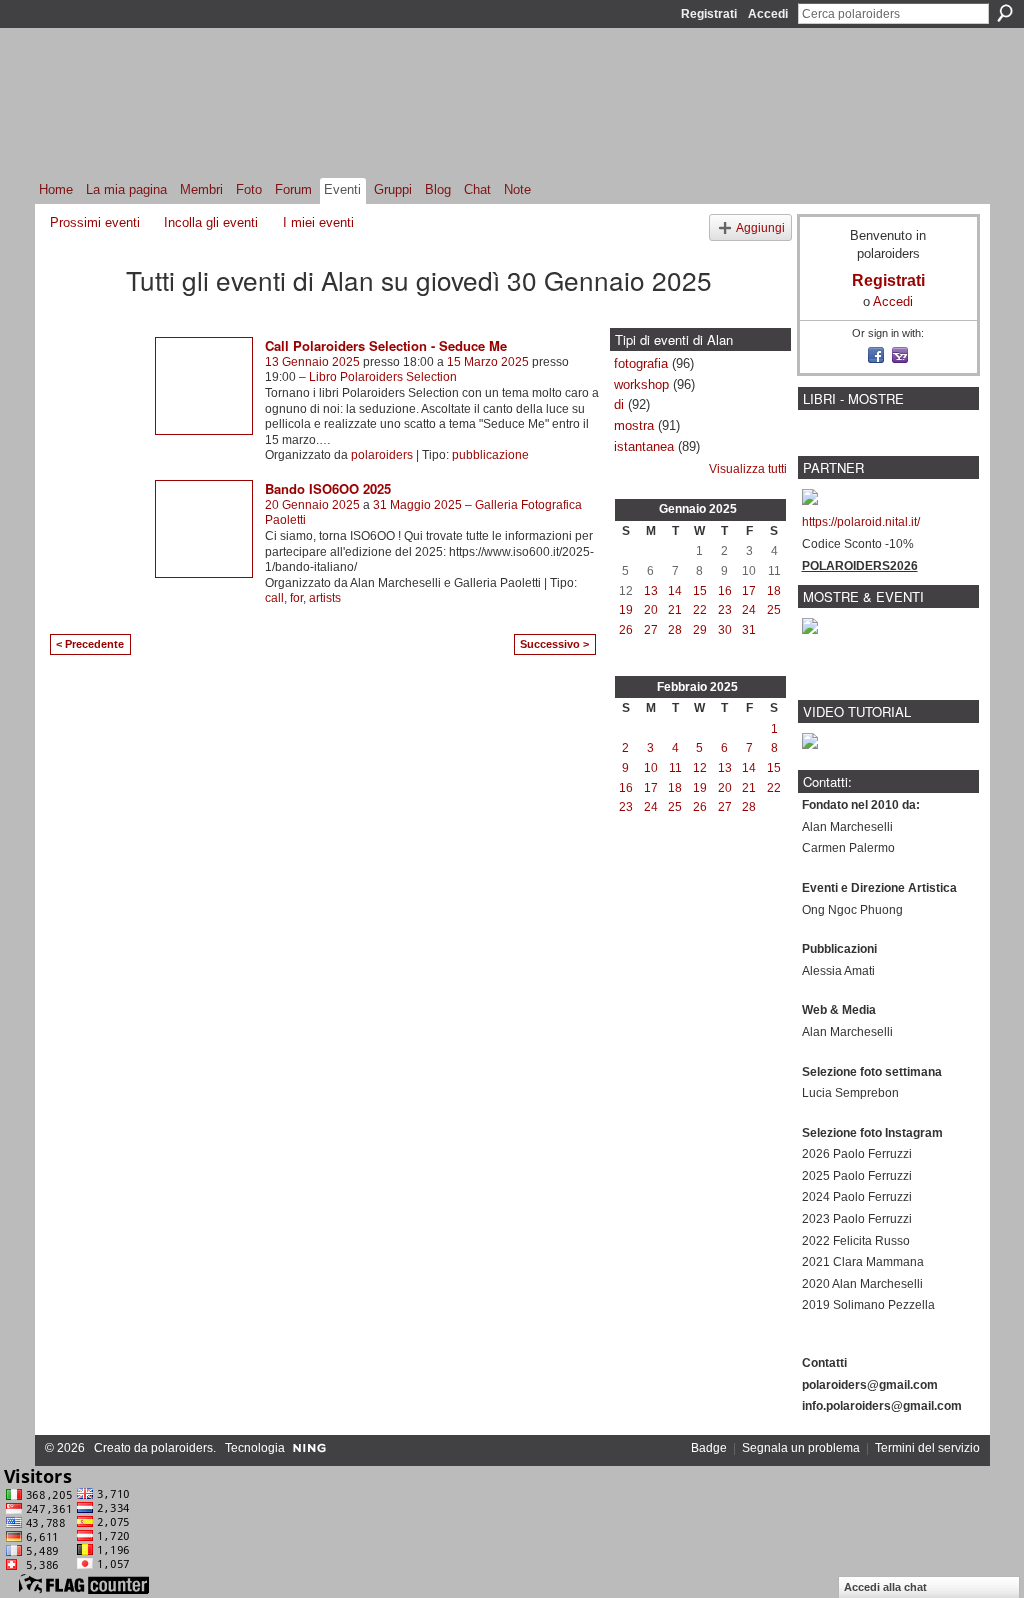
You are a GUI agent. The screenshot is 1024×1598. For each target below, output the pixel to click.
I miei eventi (318, 222)
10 (651, 768)
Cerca (1005, 13)
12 (700, 768)
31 (749, 630)
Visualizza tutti (748, 469)
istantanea (644, 446)
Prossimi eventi (95, 222)
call (274, 598)
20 (651, 610)
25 (774, 610)
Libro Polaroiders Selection (383, 377)
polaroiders (382, 455)
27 (651, 630)
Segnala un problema (801, 1448)
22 (700, 610)
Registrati (709, 14)
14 (675, 591)
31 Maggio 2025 (417, 505)
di (619, 404)
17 (749, 591)
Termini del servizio (927, 1448)
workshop (641, 384)
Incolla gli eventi (211, 222)
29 (700, 630)
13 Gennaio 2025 (312, 362)
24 (749, 610)
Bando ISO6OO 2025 (328, 488)
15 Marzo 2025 (488, 362)
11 (675, 768)
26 (626, 630)
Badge (709, 1448)
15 (700, 591)
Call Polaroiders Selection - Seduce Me (386, 345)
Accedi (768, 14)
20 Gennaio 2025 (312, 505)
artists (325, 598)
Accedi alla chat (885, 1587)
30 (725, 630)
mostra (634, 425)
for (296, 598)
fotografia (641, 363)
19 (626, 610)
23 (725, 610)
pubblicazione (490, 455)
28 (675, 630)
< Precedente (90, 644)
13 (651, 591)
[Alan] (82, 315)
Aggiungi (760, 227)
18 (774, 591)
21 (675, 610)
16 (725, 591)
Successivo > (554, 644)
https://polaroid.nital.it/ (861, 522)
